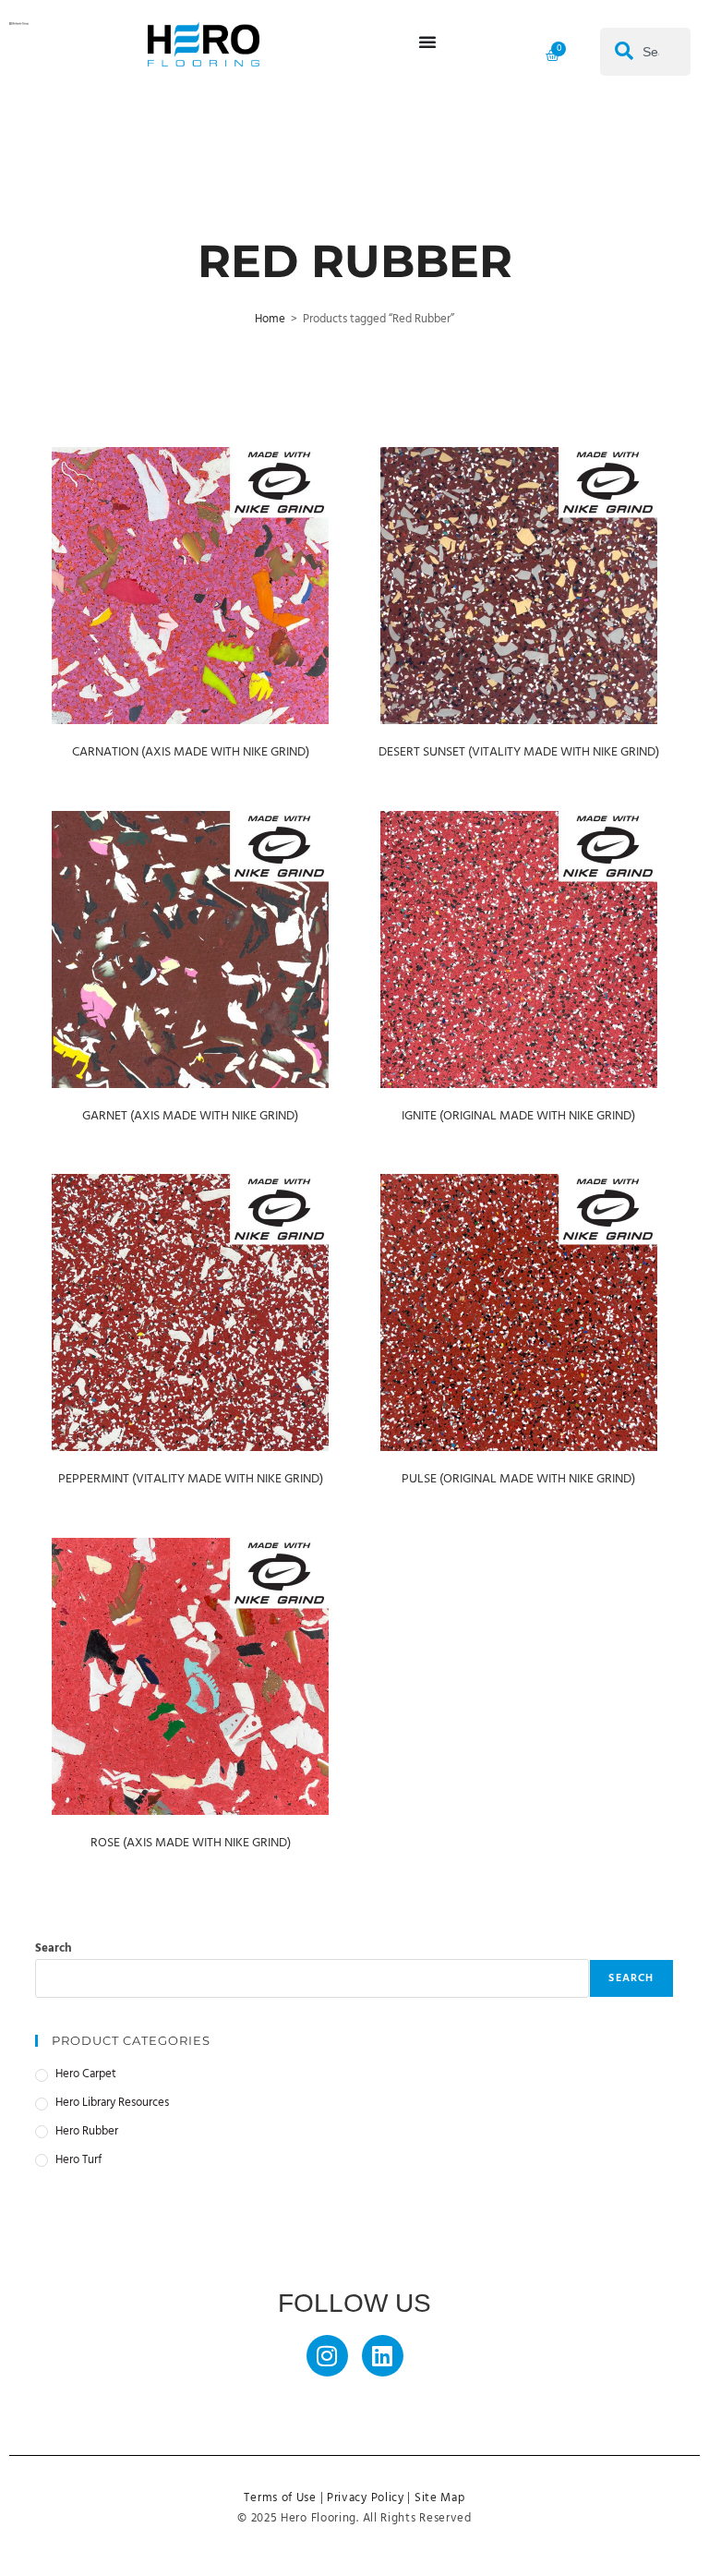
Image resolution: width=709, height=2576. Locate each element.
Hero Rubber (87, 2132)
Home (270, 319)
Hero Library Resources (112, 2103)
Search (54, 1948)
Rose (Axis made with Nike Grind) (191, 1843)
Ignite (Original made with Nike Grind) (518, 1116)
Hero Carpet (86, 2074)
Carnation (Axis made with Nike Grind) (191, 752)
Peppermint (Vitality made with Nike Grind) (191, 1479)
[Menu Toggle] (427, 42)
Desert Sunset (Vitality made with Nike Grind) (519, 752)
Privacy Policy (366, 2498)
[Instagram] (327, 2356)
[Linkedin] (383, 2356)
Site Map (440, 2498)
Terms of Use (280, 2498)
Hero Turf (78, 2160)
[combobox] (645, 52)
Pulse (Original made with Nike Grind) (518, 1479)
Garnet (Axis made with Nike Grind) (190, 1116)
